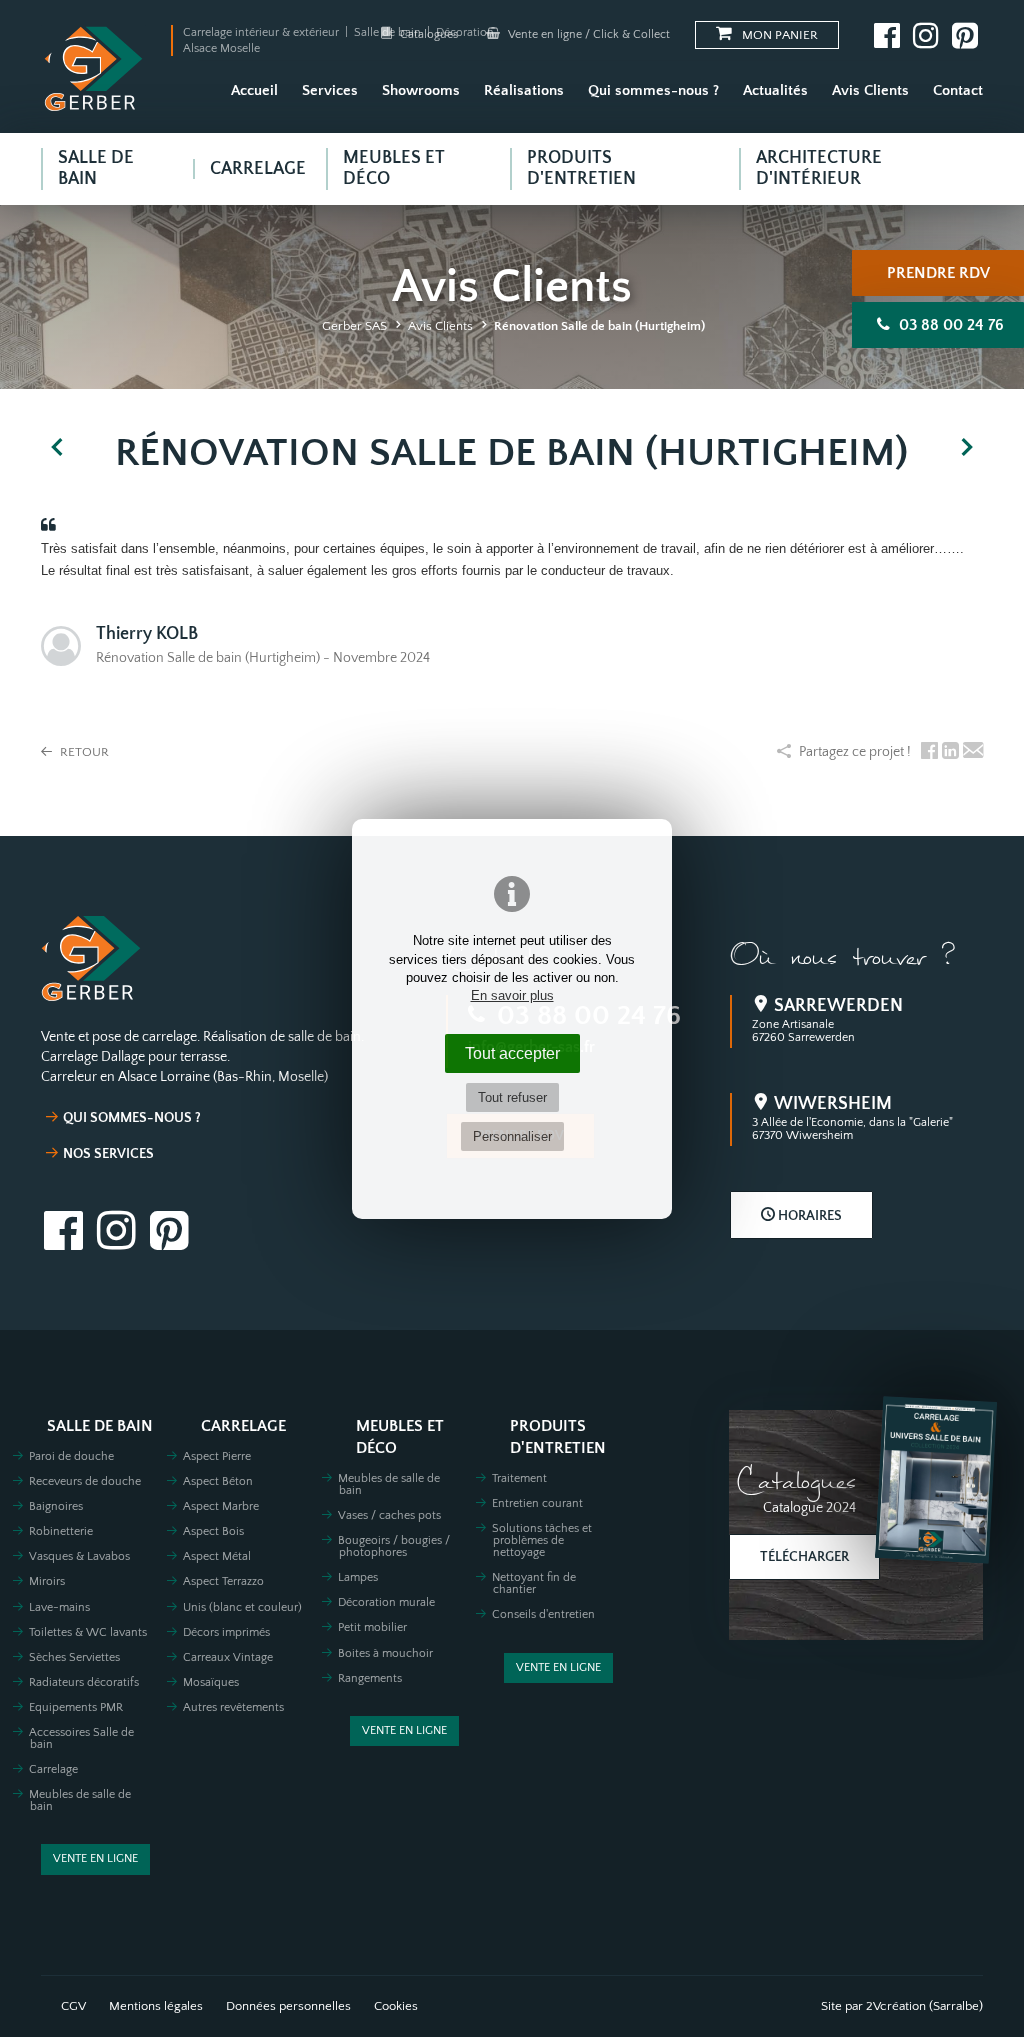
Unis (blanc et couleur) (242, 1607)
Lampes (358, 1577)
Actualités (775, 90)
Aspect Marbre (221, 1506)
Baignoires (56, 1506)
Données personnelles (288, 2006)
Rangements (370, 1678)
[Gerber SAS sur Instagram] (926, 35)
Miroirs (47, 1581)
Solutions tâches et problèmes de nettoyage (542, 1540)
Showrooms (421, 90)
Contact (958, 90)
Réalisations (524, 90)
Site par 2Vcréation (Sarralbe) (902, 2006)
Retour (83, 752)
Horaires (808, 1216)
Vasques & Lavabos (79, 1556)
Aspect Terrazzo (223, 1581)
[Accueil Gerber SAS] (93, 69)
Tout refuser (512, 1097)
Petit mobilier (372, 1627)
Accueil (254, 90)
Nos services (108, 1154)
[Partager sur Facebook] (929, 752)
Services (330, 90)
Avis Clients (870, 90)
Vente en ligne (95, 1858)
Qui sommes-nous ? (653, 90)
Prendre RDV (938, 273)
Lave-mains (59, 1607)
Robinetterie (61, 1531)
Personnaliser (512, 1136)
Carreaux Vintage (228, 1657)
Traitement (519, 1478)
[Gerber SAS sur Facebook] (887, 35)
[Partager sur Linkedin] (950, 752)
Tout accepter (512, 1053)
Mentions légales (156, 2006)
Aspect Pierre (217, 1456)
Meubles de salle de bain (80, 1800)
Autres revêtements (233, 1707)
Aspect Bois (213, 1531)
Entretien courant (537, 1503)
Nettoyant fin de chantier (534, 1583)
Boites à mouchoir (385, 1653)
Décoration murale (386, 1602)
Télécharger (804, 1557)
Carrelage (53, 1769)
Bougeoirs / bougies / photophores (394, 1546)
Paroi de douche (71, 1456)
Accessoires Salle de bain (81, 1738)
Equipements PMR (76, 1707)
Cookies (396, 2006)
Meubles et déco (400, 1437)
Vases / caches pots (389, 1515)
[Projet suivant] (967, 448)
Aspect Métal (217, 1556)
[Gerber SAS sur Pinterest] (965, 35)
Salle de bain (100, 1426)
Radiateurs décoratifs (84, 1682)
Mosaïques (211, 1682)
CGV (73, 2006)
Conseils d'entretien (543, 1614)
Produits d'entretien (558, 1437)
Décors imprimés (226, 1632)
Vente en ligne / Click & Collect (587, 34)
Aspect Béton (218, 1481)
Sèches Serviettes (74, 1657)
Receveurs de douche (85, 1481)
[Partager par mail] (973, 752)
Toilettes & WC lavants (88, 1632)
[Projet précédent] (57, 448)
